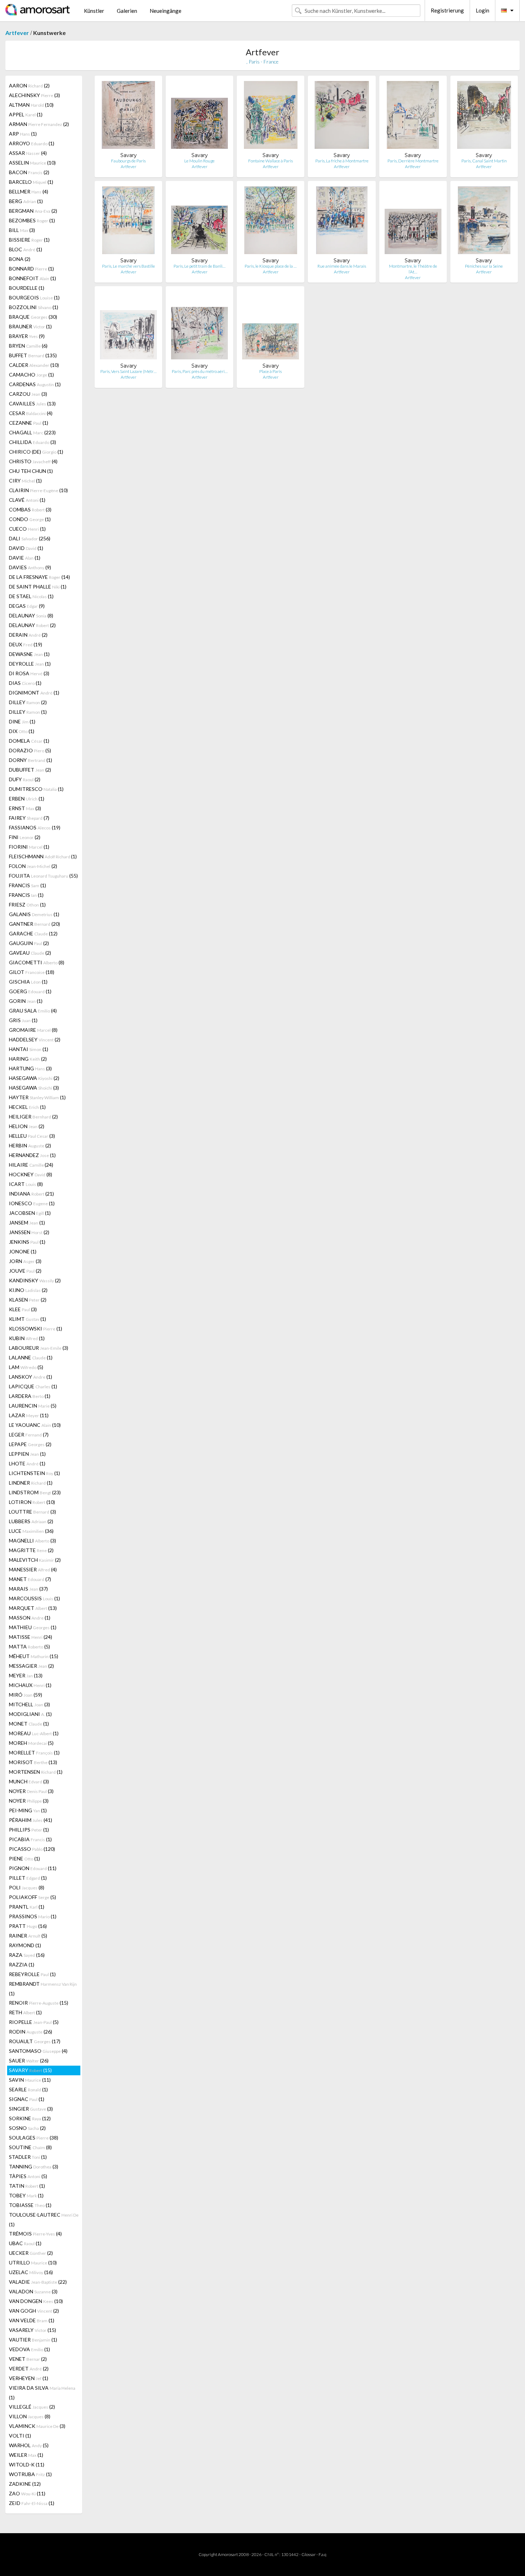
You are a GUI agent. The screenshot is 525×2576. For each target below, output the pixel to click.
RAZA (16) (27, 1955)
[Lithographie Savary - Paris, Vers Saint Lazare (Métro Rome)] (128, 327)
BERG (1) (26, 201)
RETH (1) (25, 2012)
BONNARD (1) (31, 269)
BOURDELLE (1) (27, 288)
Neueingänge (166, 11)
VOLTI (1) (20, 2436)
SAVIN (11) (30, 2080)
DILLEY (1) (28, 712)
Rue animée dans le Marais (342, 266)
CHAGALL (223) (32, 432)
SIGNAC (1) (27, 2099)
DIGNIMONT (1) (34, 693)
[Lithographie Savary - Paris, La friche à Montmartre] (342, 117)
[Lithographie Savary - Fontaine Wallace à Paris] (271, 117)
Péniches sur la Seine (484, 266)
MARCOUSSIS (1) (34, 1598)
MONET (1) (29, 1724)
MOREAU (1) (34, 1733)
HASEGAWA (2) (34, 1078)
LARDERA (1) (30, 1396)
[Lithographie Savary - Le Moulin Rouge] (199, 117)
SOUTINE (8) (30, 2147)
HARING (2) (28, 1059)
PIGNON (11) (33, 1868)
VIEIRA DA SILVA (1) (42, 2393)
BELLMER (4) (29, 191)
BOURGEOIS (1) (34, 297)
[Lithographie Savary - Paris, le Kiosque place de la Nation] (271, 222)
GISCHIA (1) (28, 982)
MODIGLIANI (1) (30, 1714)
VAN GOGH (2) (34, 2311)
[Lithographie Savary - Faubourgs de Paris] (128, 117)
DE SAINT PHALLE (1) (38, 587)
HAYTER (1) (37, 1097)
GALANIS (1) (34, 914)
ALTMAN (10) (31, 105)
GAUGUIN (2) (29, 943)
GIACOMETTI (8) (37, 962)
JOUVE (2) (25, 1271)
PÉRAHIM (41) (31, 1820)
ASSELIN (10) (32, 163)
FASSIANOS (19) (35, 827)
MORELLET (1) (34, 1752)
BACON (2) (29, 172)
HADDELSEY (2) (35, 1039)
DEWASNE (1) (29, 654)
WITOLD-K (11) (27, 2464)
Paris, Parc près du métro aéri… (200, 371)
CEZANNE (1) (29, 423)
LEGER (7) (29, 1435)
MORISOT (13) (33, 1762)
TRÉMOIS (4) (35, 2234)
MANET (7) (30, 1579)
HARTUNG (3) (30, 1068)
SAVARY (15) (30, 2070)
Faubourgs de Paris (128, 161)
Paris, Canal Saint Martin (484, 161)
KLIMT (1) (27, 1319)
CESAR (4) (31, 413)
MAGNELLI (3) (32, 1540)
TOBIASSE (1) (30, 2205)
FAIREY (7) (29, 818)
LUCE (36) (31, 1531)
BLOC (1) (26, 249)
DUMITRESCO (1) (36, 789)
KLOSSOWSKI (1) (36, 1329)
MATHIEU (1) (33, 1627)
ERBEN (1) (27, 799)
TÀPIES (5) (28, 2176)
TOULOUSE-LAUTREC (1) (44, 2219)
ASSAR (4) (28, 153)
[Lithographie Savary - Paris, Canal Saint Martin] (484, 117)
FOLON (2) (33, 866)
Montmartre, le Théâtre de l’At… (413, 269)
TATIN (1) (27, 2186)
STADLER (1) (28, 2157)
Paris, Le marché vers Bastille (129, 266)
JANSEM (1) (27, 1223)
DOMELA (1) (29, 741)
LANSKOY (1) (31, 1377)
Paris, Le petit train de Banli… (199, 266)
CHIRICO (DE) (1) (36, 452)
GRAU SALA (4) (33, 1011)
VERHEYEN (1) (29, 2378)
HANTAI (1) (29, 1049)
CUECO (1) (27, 529)
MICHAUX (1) (30, 1685)
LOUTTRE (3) (32, 1512)
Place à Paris (271, 371)
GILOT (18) (32, 972)
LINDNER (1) (31, 1483)
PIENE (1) (24, 1858)
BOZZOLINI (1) (34, 307)
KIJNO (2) (28, 1290)
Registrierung (447, 10)
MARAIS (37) (28, 1589)
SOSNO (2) (27, 2128)
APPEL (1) (26, 114)
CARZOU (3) (28, 394)
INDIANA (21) (31, 1194)
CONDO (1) (30, 519)
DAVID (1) (26, 548)
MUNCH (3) (29, 1781)
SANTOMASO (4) (38, 2051)
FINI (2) (25, 837)
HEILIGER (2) (33, 1117)
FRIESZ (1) (27, 905)
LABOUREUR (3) (39, 1348)
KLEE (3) (23, 1309)
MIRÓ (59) (26, 1695)
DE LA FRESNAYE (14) (39, 577)
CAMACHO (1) (31, 375)
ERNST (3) (25, 808)
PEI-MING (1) (28, 1810)
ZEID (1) (32, 2503)
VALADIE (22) (38, 2282)
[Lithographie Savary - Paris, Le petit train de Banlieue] (199, 222)
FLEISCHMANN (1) (43, 856)
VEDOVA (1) (29, 2349)
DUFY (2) (25, 779)
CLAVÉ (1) (27, 500)
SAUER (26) (29, 2060)
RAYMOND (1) (25, 1945)
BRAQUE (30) (33, 317)
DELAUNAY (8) (31, 615)
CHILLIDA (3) (32, 442)
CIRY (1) (25, 481)
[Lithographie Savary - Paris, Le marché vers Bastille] (128, 222)
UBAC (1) (25, 2243)
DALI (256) (30, 538)
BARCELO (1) (31, 182)
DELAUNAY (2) (32, 625)
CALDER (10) (34, 365)
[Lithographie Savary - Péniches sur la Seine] (484, 222)
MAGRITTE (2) (31, 1550)
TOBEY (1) (26, 2195)
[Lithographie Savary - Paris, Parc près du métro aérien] (199, 327)
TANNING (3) (34, 2166)
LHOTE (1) (27, 1463)
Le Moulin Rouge (199, 161)
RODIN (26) (31, 2032)
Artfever (17, 33)
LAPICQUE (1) (33, 1386)
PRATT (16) (28, 1926)
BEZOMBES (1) (32, 220)
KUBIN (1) (27, 1338)
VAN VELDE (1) (32, 2320)
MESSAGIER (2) (31, 1666)
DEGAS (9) (27, 606)
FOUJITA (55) (43, 876)
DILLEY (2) (28, 702)
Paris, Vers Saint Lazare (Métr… (128, 371)
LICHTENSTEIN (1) (34, 1473)
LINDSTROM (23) (35, 1492)
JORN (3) (25, 1261)
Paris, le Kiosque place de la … (271, 266)
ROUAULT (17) (35, 2041)
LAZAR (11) (29, 1415)
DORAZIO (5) (30, 750)
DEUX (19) (26, 644)
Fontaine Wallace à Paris (271, 161)
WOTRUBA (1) (30, 2474)
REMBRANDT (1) (43, 1989)
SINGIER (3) (31, 2109)
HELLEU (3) (32, 1136)
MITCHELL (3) (29, 1704)
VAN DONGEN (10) (36, 2301)
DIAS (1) (25, 683)
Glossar (309, 2554)
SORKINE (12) (30, 2118)
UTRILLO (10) (33, 2262)
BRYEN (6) (28, 346)
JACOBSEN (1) (30, 1213)
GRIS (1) (23, 1020)
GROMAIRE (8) (33, 1030)
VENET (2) (28, 2359)
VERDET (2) (29, 2368)
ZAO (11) (27, 2493)
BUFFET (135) (33, 355)
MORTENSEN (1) (36, 1772)
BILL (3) (22, 230)
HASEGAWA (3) (34, 1088)
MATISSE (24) (31, 1637)
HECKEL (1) (27, 1107)
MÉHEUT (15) (34, 1656)
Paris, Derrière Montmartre (413, 161)
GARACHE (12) (33, 933)
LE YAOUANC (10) (35, 1425)
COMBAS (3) (30, 509)
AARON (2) (29, 85)
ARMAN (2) (39, 124)
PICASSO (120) (32, 1849)
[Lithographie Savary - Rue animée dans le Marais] (342, 222)
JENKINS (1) (27, 1242)
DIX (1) (22, 731)
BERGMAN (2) (33, 211)
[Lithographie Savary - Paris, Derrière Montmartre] (413, 117)
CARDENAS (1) (35, 384)
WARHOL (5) (29, 2445)
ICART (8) (26, 1184)
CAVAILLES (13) (32, 403)
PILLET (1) (28, 1878)
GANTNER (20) (34, 924)
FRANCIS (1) (27, 885)
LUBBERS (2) (31, 1521)
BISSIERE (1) (29, 240)
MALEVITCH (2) (35, 1560)
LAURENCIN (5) (33, 1406)
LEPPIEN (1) (27, 1454)
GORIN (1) (26, 1001)
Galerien (127, 11)
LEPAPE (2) (30, 1444)
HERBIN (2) (30, 1145)
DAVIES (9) (30, 567)
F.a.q (322, 2554)
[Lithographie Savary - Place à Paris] (271, 327)
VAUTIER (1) (33, 2340)
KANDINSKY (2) (35, 1280)
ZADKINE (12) (25, 2484)
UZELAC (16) (31, 2272)
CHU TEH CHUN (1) (31, 471)
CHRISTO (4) (33, 461)
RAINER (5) (28, 1936)
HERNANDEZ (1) (32, 1155)
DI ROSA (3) (29, 673)
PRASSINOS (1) (33, 1916)
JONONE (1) (23, 1251)
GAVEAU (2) (30, 953)
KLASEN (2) (28, 1300)
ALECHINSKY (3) (34, 95)
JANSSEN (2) (29, 1232)
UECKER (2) (31, 2253)
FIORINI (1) (29, 847)
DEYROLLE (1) (30, 664)
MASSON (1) (30, 1618)
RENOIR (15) (39, 2003)
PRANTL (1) (27, 1907)
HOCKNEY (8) (31, 1174)
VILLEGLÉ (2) (32, 2407)
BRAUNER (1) (30, 326)
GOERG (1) (30, 991)
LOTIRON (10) (32, 1502)
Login (482, 10)
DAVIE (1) (25, 558)
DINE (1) (22, 721)
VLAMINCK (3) (37, 2426)
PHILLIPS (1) (29, 1830)
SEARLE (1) (28, 2089)
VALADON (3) (33, 2291)
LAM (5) (26, 1367)
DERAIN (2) (28, 635)
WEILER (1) (26, 2455)
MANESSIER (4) (33, 1569)
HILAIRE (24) (31, 1165)
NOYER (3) (31, 1791)
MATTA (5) (29, 1646)
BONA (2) (20, 259)
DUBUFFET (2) (30, 770)
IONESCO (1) (32, 1203)
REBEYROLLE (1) (32, 1974)
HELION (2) (27, 1126)
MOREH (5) (31, 1743)
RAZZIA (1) (22, 1964)
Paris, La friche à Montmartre (342, 161)
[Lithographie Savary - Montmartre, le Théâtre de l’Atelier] (413, 222)
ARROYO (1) (32, 143)
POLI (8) (27, 1887)
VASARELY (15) (32, 2330)
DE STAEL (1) (31, 596)
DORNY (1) (31, 760)
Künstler (94, 11)
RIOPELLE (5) (34, 2022)
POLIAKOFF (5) (32, 1897)
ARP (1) (23, 134)
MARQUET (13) (33, 1608)
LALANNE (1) (31, 1357)
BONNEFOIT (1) (32, 278)
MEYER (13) (26, 1675)
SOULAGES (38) (34, 2138)
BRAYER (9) (27, 336)
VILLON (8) (30, 2416)
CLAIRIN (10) (38, 490)
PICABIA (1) (30, 1839)
